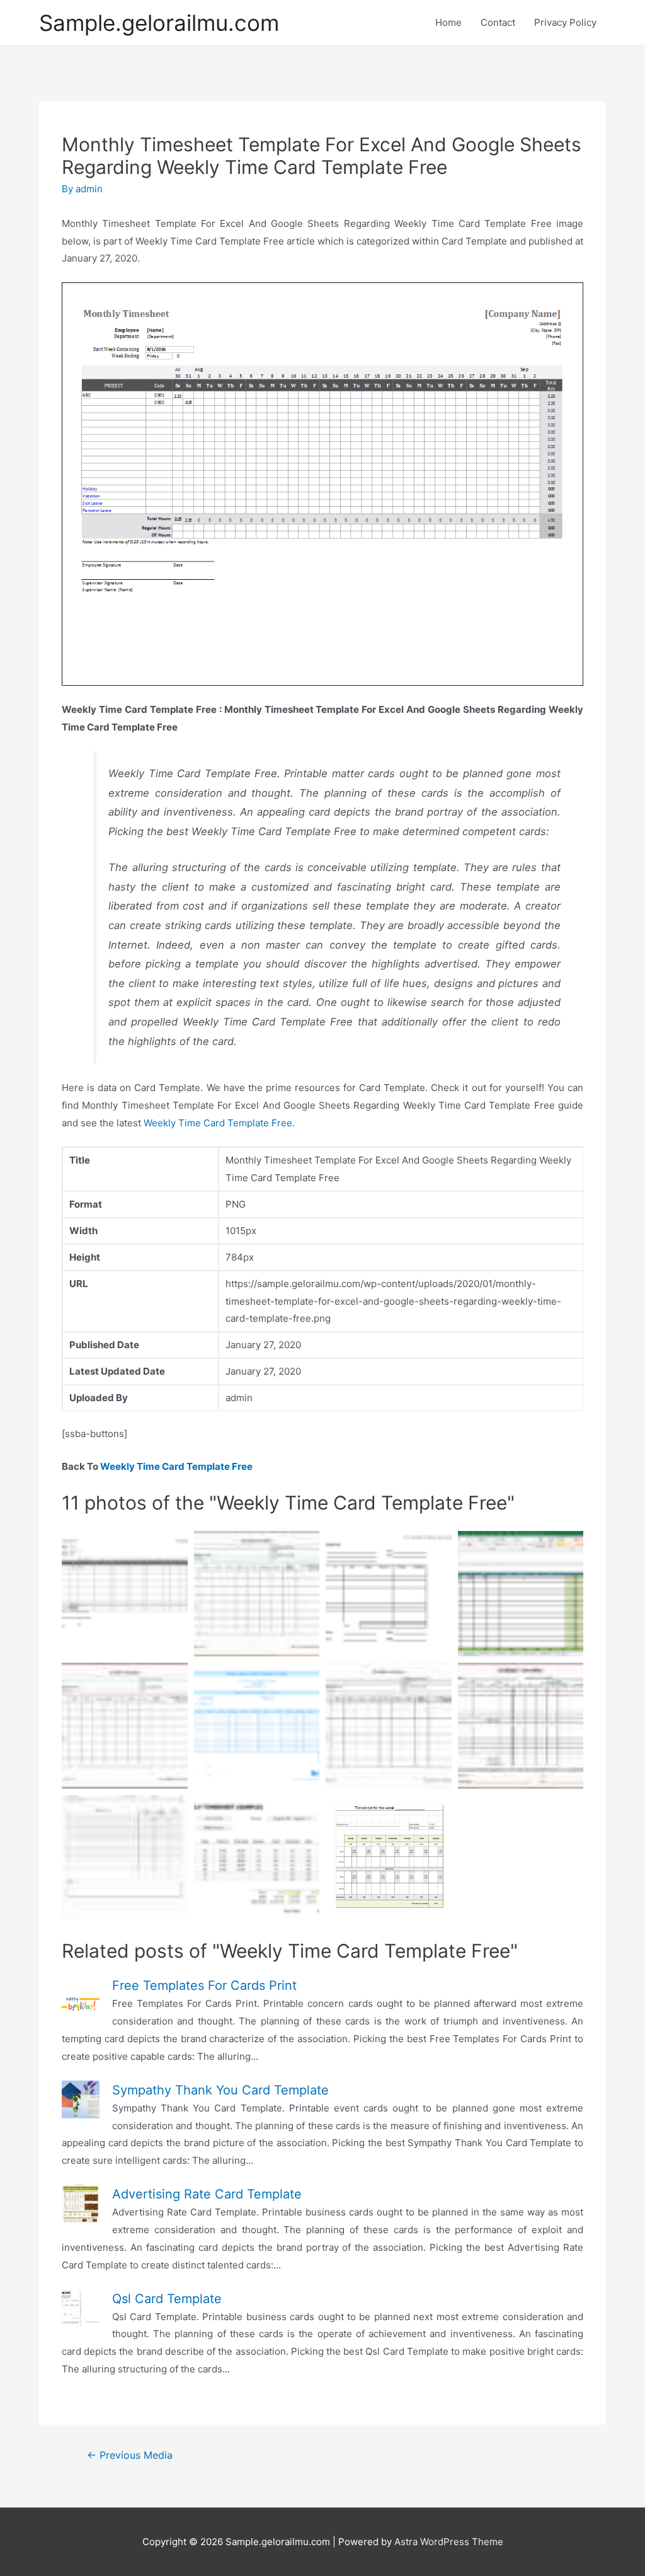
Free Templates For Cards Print (204, 1985)
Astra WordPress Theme (449, 2542)
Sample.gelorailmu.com (159, 23)
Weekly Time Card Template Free (218, 1123)
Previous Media (130, 2455)
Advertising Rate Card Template (207, 2194)
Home (448, 22)
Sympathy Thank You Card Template (220, 2090)
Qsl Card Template (167, 2299)
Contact (498, 22)
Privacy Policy (565, 22)
